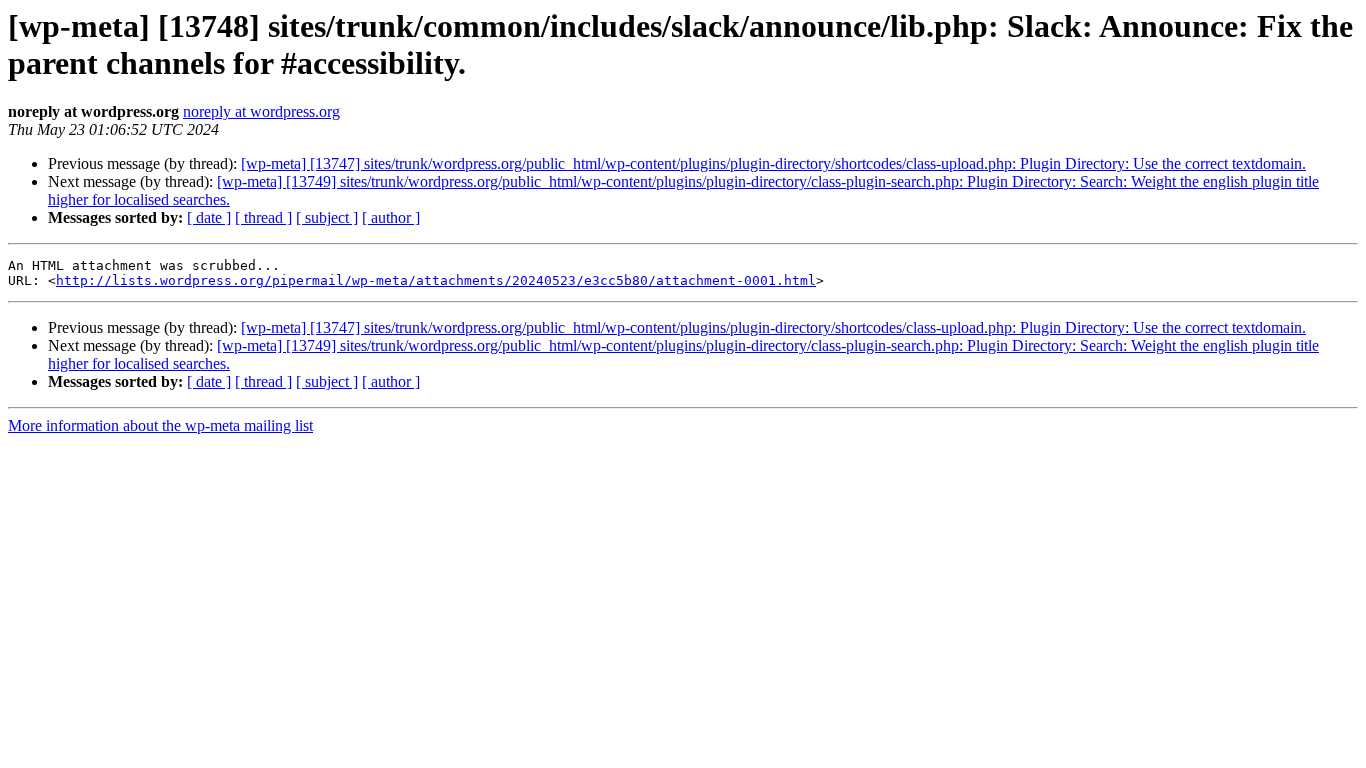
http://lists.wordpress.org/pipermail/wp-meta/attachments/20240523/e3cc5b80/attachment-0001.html (436, 280)
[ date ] (209, 217)
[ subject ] (327, 217)
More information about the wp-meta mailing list (160, 425)
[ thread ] (263, 217)
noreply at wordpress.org (261, 111)
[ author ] (391, 217)
